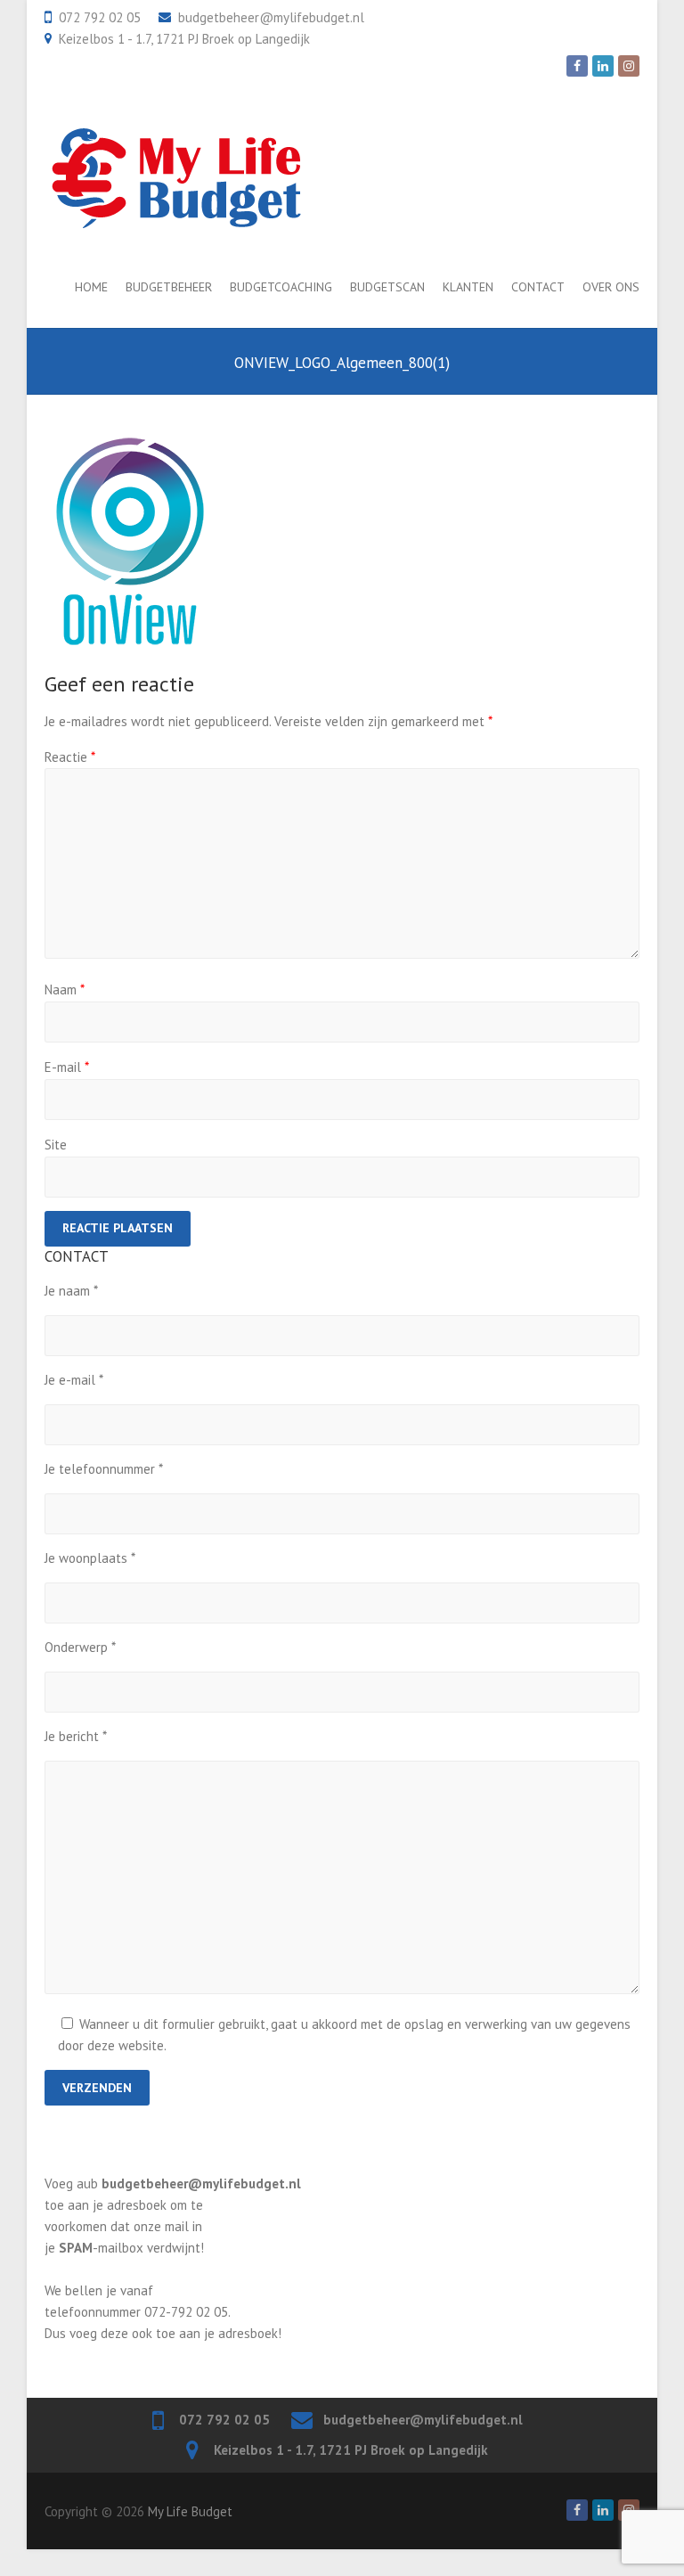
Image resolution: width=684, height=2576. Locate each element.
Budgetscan (387, 287)
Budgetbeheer (169, 287)
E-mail (67, 1067)
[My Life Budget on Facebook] (577, 66)
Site (56, 1145)
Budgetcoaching (281, 287)
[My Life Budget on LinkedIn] (603, 66)
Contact (538, 287)
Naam (65, 990)
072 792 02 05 (100, 17)
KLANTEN (468, 287)
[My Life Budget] (176, 177)
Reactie (70, 757)
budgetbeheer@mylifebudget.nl (271, 17)
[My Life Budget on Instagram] (629, 66)
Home (91, 287)
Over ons (611, 287)
